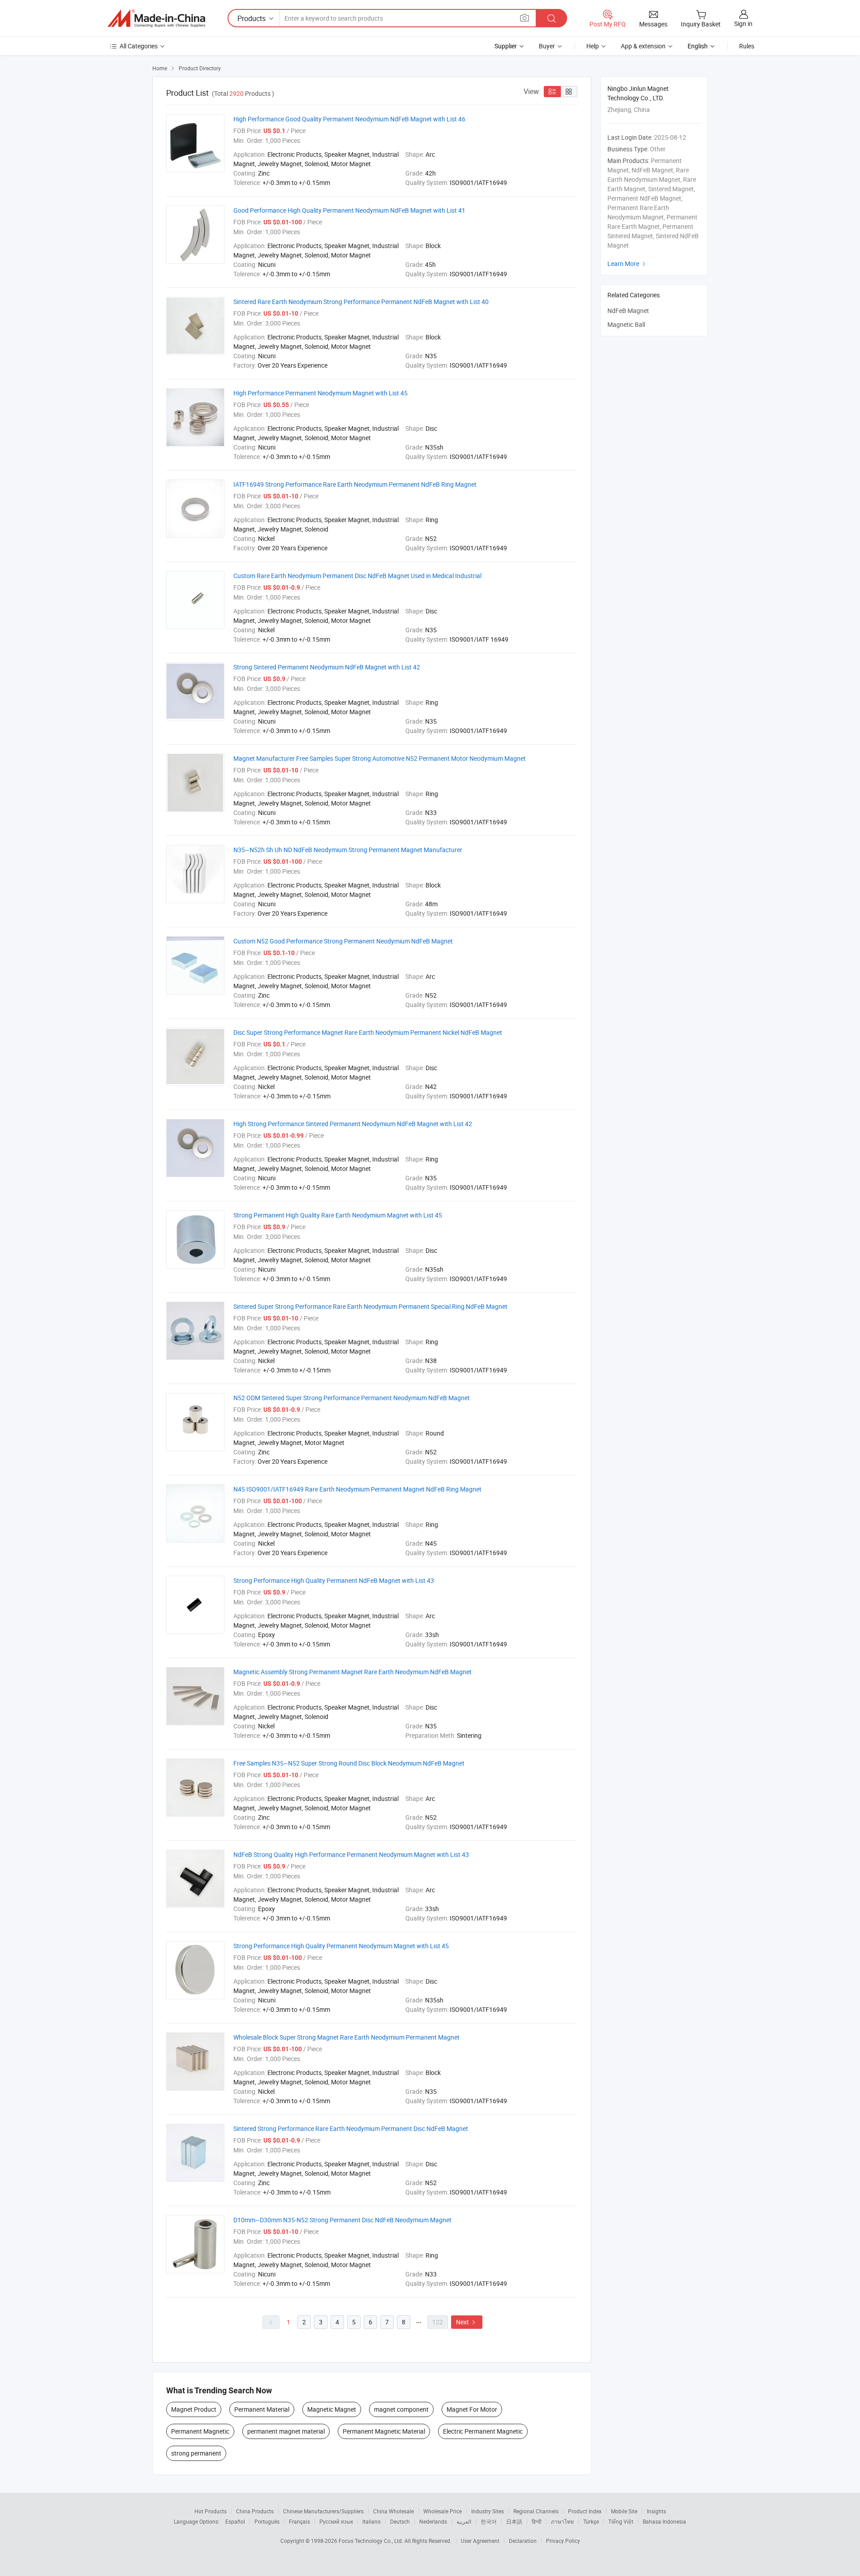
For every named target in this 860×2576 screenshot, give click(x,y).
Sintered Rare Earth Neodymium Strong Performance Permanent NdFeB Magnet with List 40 (361, 302)
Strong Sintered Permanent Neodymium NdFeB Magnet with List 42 (327, 667)
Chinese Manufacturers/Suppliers (323, 2511)
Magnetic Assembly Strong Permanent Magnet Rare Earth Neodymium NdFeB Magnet (353, 1672)
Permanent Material (262, 2409)
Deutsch (400, 2521)
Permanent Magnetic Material (384, 2431)
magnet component (401, 2409)
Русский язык (336, 2521)
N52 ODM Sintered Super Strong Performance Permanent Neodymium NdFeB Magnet (352, 1398)
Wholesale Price (443, 2511)
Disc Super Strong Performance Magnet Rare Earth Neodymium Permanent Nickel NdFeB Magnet (368, 1032)
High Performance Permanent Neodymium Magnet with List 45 (320, 393)
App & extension (643, 46)
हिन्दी (537, 2521)
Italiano (372, 2521)
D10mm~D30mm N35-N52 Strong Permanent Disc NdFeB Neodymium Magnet (342, 2220)
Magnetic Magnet (332, 2409)
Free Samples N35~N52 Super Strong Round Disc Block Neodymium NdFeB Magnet (349, 1763)
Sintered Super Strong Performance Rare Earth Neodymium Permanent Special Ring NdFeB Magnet (370, 1306)
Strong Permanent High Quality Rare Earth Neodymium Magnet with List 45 (338, 1215)
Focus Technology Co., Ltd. (372, 2541)
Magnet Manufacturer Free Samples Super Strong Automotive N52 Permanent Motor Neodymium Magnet (380, 758)
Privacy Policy (563, 2541)
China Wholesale (393, 2511)
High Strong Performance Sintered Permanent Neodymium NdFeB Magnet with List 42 (353, 1124)
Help (593, 46)
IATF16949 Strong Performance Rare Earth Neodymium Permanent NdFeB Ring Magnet (355, 484)
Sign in (743, 24)
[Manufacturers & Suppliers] (156, 18)
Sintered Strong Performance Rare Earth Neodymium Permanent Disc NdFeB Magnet (351, 2128)
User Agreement (480, 2541)
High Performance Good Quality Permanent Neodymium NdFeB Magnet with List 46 (349, 119)
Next (467, 2322)
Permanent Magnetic (200, 2431)
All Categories (139, 46)
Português (267, 2521)
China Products (255, 2511)
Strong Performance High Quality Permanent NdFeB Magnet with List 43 (334, 1580)
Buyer (547, 46)
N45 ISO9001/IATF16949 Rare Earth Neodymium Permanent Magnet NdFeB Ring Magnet (357, 1489)
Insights (656, 2511)
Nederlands (433, 2521)
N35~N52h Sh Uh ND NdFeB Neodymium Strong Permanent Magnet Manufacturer (348, 850)
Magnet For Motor (472, 2409)
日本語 (514, 2521)
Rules (747, 46)
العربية (464, 2521)
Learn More (628, 264)
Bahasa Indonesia (664, 2521)
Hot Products (211, 2511)
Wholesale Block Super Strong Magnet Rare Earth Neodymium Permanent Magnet (346, 2037)
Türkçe (591, 2521)
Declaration (523, 2541)
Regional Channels (536, 2511)
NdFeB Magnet (628, 311)
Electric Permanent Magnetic (483, 2431)
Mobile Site (624, 2511)
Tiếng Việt (621, 2521)
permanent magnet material (286, 2431)
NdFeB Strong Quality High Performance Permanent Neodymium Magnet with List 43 (351, 1854)
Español (235, 2521)
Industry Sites (488, 2511)
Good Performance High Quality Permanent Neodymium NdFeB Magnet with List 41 (349, 210)
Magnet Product (194, 2409)
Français (299, 2521)
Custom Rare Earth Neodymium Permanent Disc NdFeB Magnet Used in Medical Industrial (357, 576)
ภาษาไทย (562, 2521)
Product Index (585, 2511)
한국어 (489, 2521)
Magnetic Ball (626, 324)
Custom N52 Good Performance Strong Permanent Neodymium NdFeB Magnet (343, 941)
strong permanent (196, 2453)
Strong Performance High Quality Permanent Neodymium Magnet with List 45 (341, 1946)
